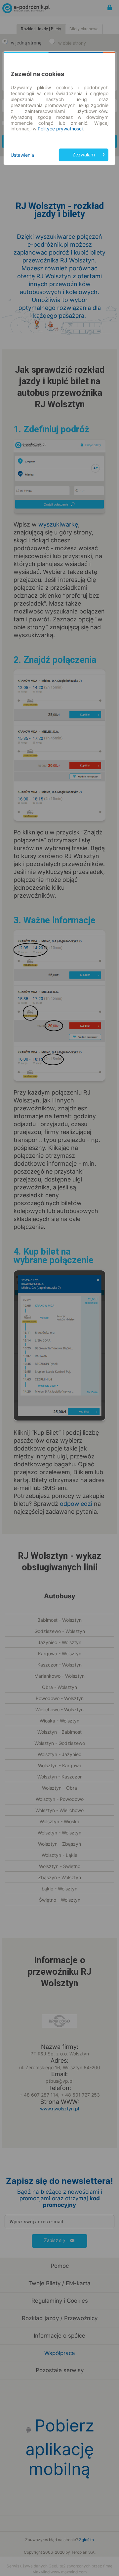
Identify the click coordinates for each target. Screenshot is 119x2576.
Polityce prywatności (60, 129)
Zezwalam (84, 155)
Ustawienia (22, 155)
